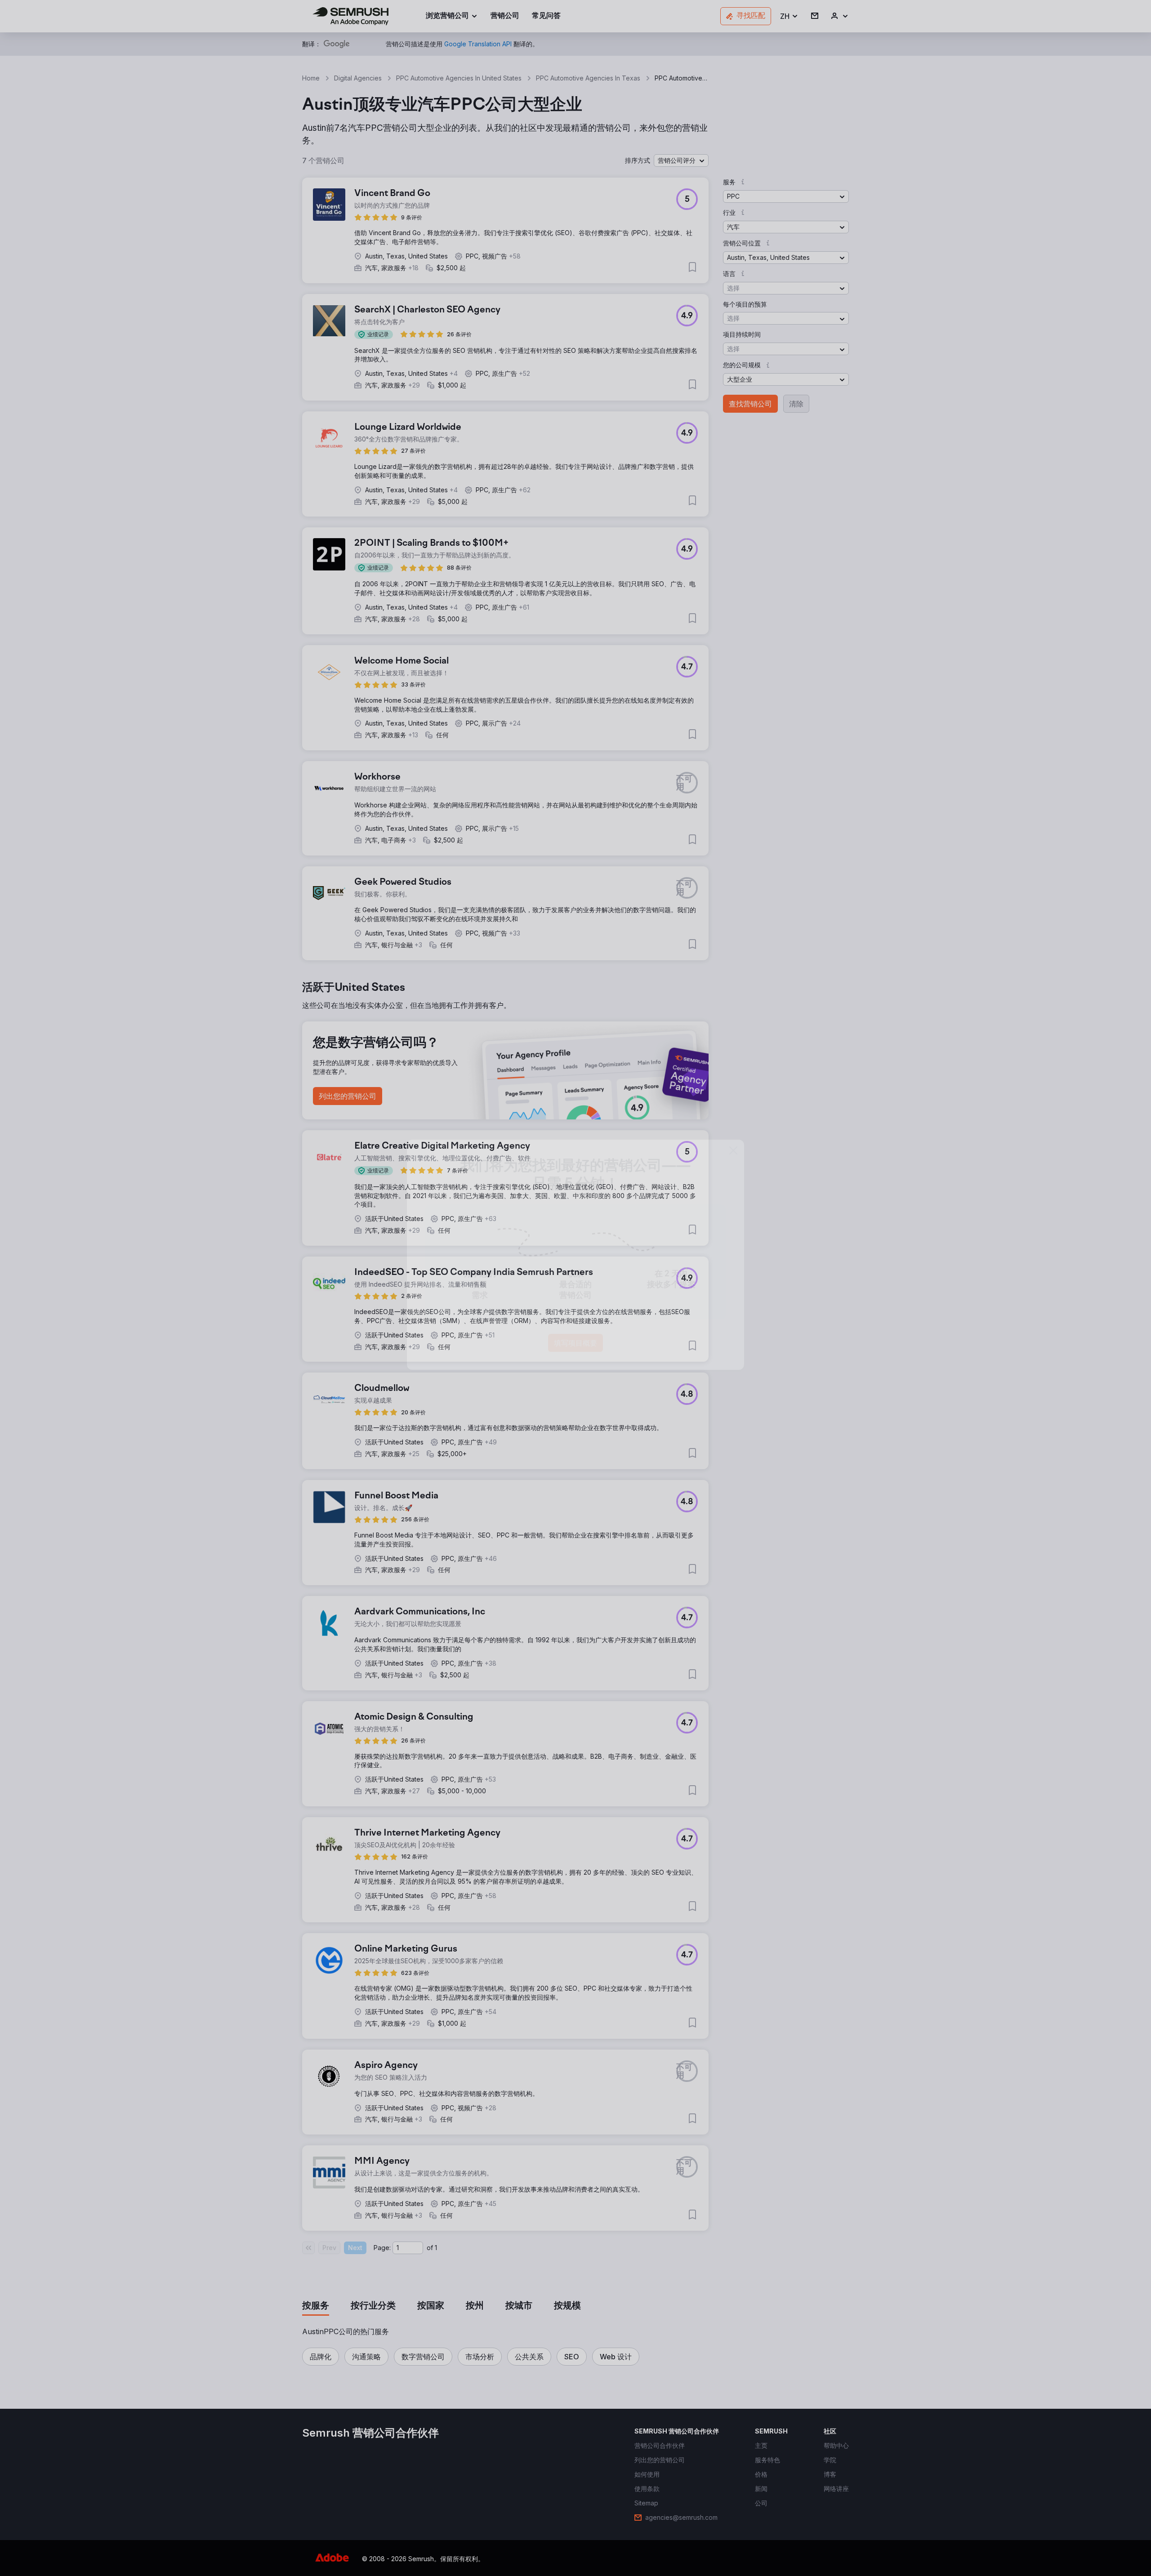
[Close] (733, 1184)
